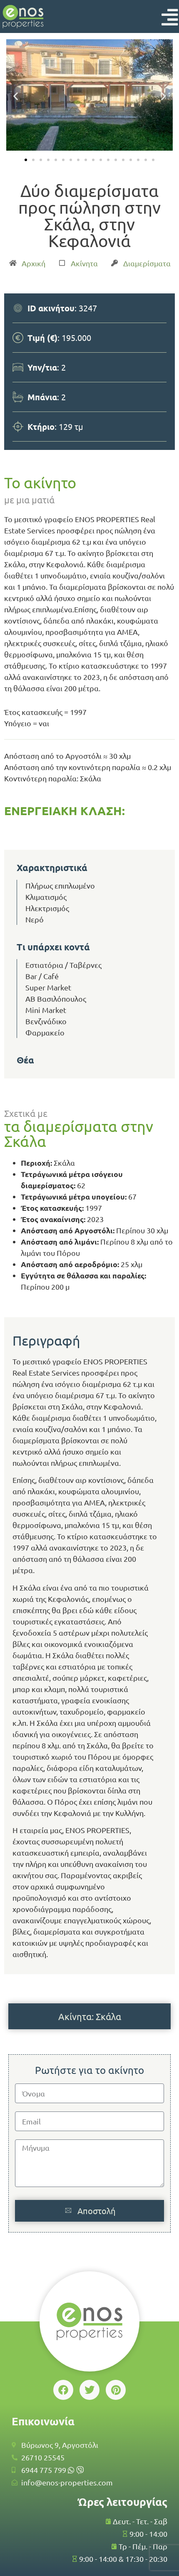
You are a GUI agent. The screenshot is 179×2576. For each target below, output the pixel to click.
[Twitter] (89, 2390)
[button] (16, 96)
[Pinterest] (116, 2390)
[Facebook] (63, 2390)
